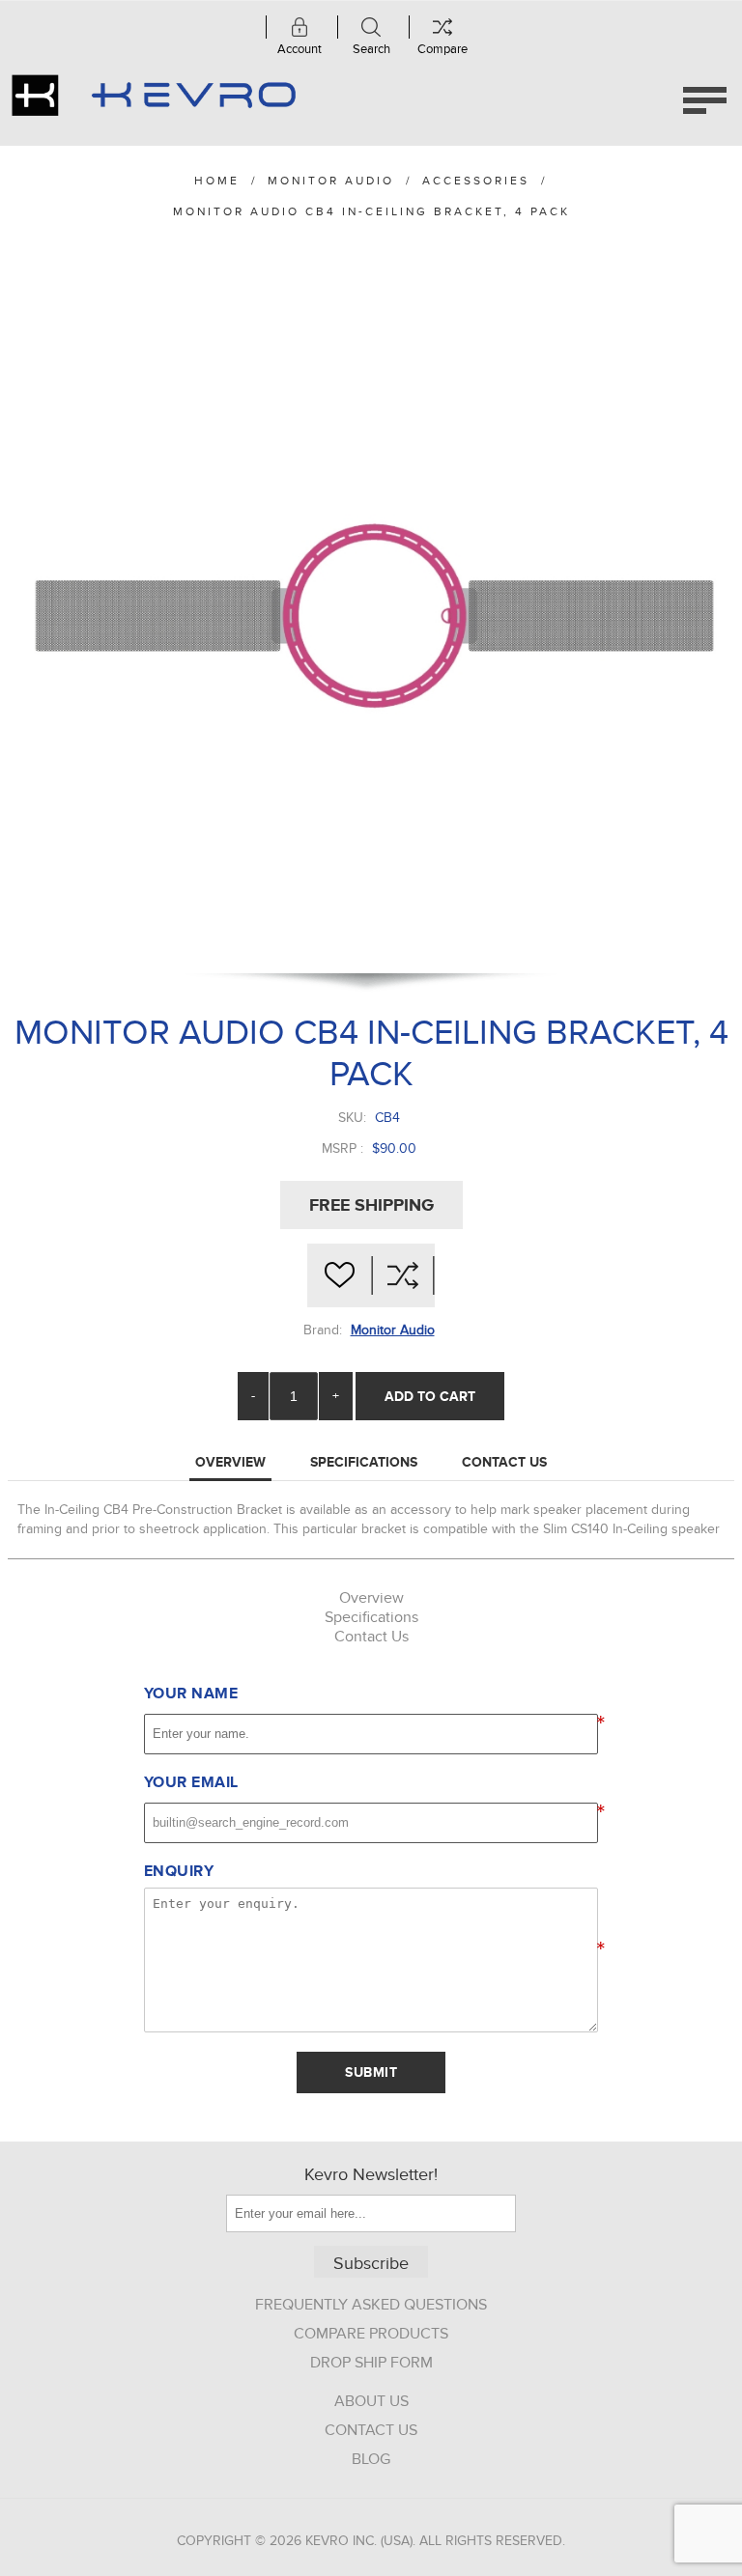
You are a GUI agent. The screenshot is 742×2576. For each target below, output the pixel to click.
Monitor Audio (393, 1330)
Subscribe (371, 2264)
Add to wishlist (339, 1275)
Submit (371, 2072)
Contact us (371, 2430)
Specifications (364, 1462)
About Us (371, 2401)
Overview (230, 1462)
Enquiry (179, 1871)
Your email (191, 1782)
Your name (191, 1694)
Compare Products (371, 2334)
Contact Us (504, 1462)
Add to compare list (403, 1275)
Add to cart (430, 1396)
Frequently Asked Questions (371, 2305)
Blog (371, 2459)
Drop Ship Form (371, 2363)
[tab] (230, 1463)
